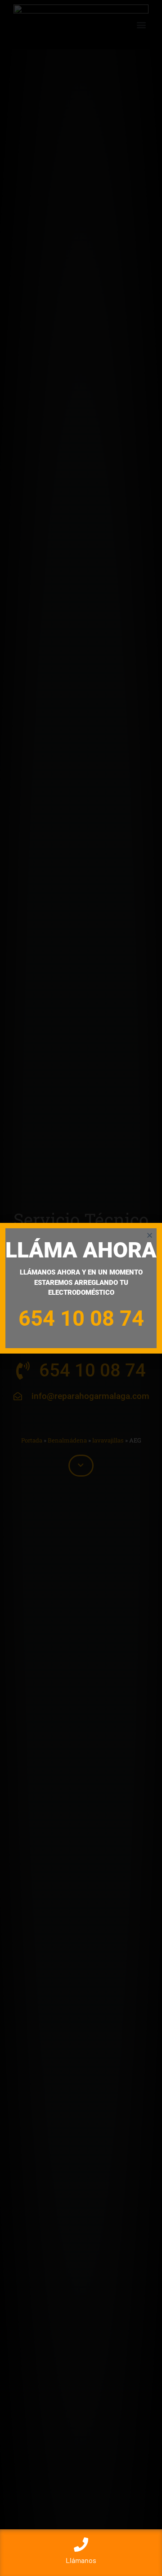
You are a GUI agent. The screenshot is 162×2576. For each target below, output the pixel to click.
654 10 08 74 (81, 1318)
